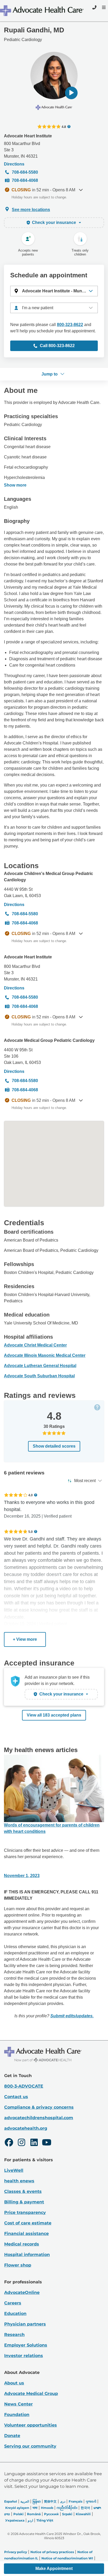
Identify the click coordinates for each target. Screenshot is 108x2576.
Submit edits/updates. (72, 2016)
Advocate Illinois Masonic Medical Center (45, 1355)
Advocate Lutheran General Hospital (40, 1366)
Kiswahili (83, 2514)
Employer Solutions (26, 2345)
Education (15, 2314)
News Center (18, 2404)
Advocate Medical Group (31, 2394)
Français (75, 2501)
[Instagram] (21, 2143)
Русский (51, 2514)
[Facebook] (9, 2143)
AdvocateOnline (22, 2292)
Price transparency (25, 2212)
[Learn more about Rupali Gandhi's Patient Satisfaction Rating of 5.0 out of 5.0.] (16, 1532)
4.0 (31, 1495)
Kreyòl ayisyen (17, 2508)
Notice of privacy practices (52, 2552)
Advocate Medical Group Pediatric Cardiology (49, 1040)
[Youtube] (47, 2143)
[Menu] (103, 7)
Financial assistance (26, 2234)
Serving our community (30, 2446)
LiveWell (14, 2170)
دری (63, 2501)
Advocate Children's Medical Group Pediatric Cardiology (48, 877)
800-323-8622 (70, 325)
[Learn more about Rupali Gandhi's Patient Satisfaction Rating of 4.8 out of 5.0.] (49, 127)
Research (14, 2335)
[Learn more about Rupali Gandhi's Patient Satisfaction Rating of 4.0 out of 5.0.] (16, 1495)
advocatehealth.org (26, 2128)
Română (34, 2514)
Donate (12, 2436)
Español (11, 2501)
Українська (15, 2520)
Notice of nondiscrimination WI (67, 2558)
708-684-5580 (25, 172)
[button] (71, 93)
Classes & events (23, 2191)
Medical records (22, 2244)
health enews (19, 2181)
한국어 (85, 2508)
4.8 (64, 127)
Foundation (17, 2415)
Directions (14, 164)
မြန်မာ (37, 2501)
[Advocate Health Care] (42, 11)
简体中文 (50, 2501)
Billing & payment (24, 2202)
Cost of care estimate (28, 2223)
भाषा (35, 2508)
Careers (13, 2303)
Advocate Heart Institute (28, 136)
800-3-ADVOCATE (24, 2086)
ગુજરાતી (91, 2501)
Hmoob (47, 2508)
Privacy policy (16, 2552)
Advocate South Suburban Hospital (39, 1376)
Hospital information (27, 2255)
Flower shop (18, 2265)
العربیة (25, 2501)
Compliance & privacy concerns (39, 2107)
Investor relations (24, 2356)
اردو (30, 2520)
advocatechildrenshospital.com (39, 2118)
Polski (18, 2514)
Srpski (67, 2514)
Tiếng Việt (45, 2520)
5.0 (31, 1532)
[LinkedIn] (34, 2143)
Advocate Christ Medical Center (35, 1345)
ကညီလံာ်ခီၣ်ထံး (67, 2508)
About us (14, 2383)
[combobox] (54, 308)
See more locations (31, 210)
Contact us (16, 2097)
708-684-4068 (25, 180)
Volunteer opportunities (31, 2425)
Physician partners (25, 2324)
